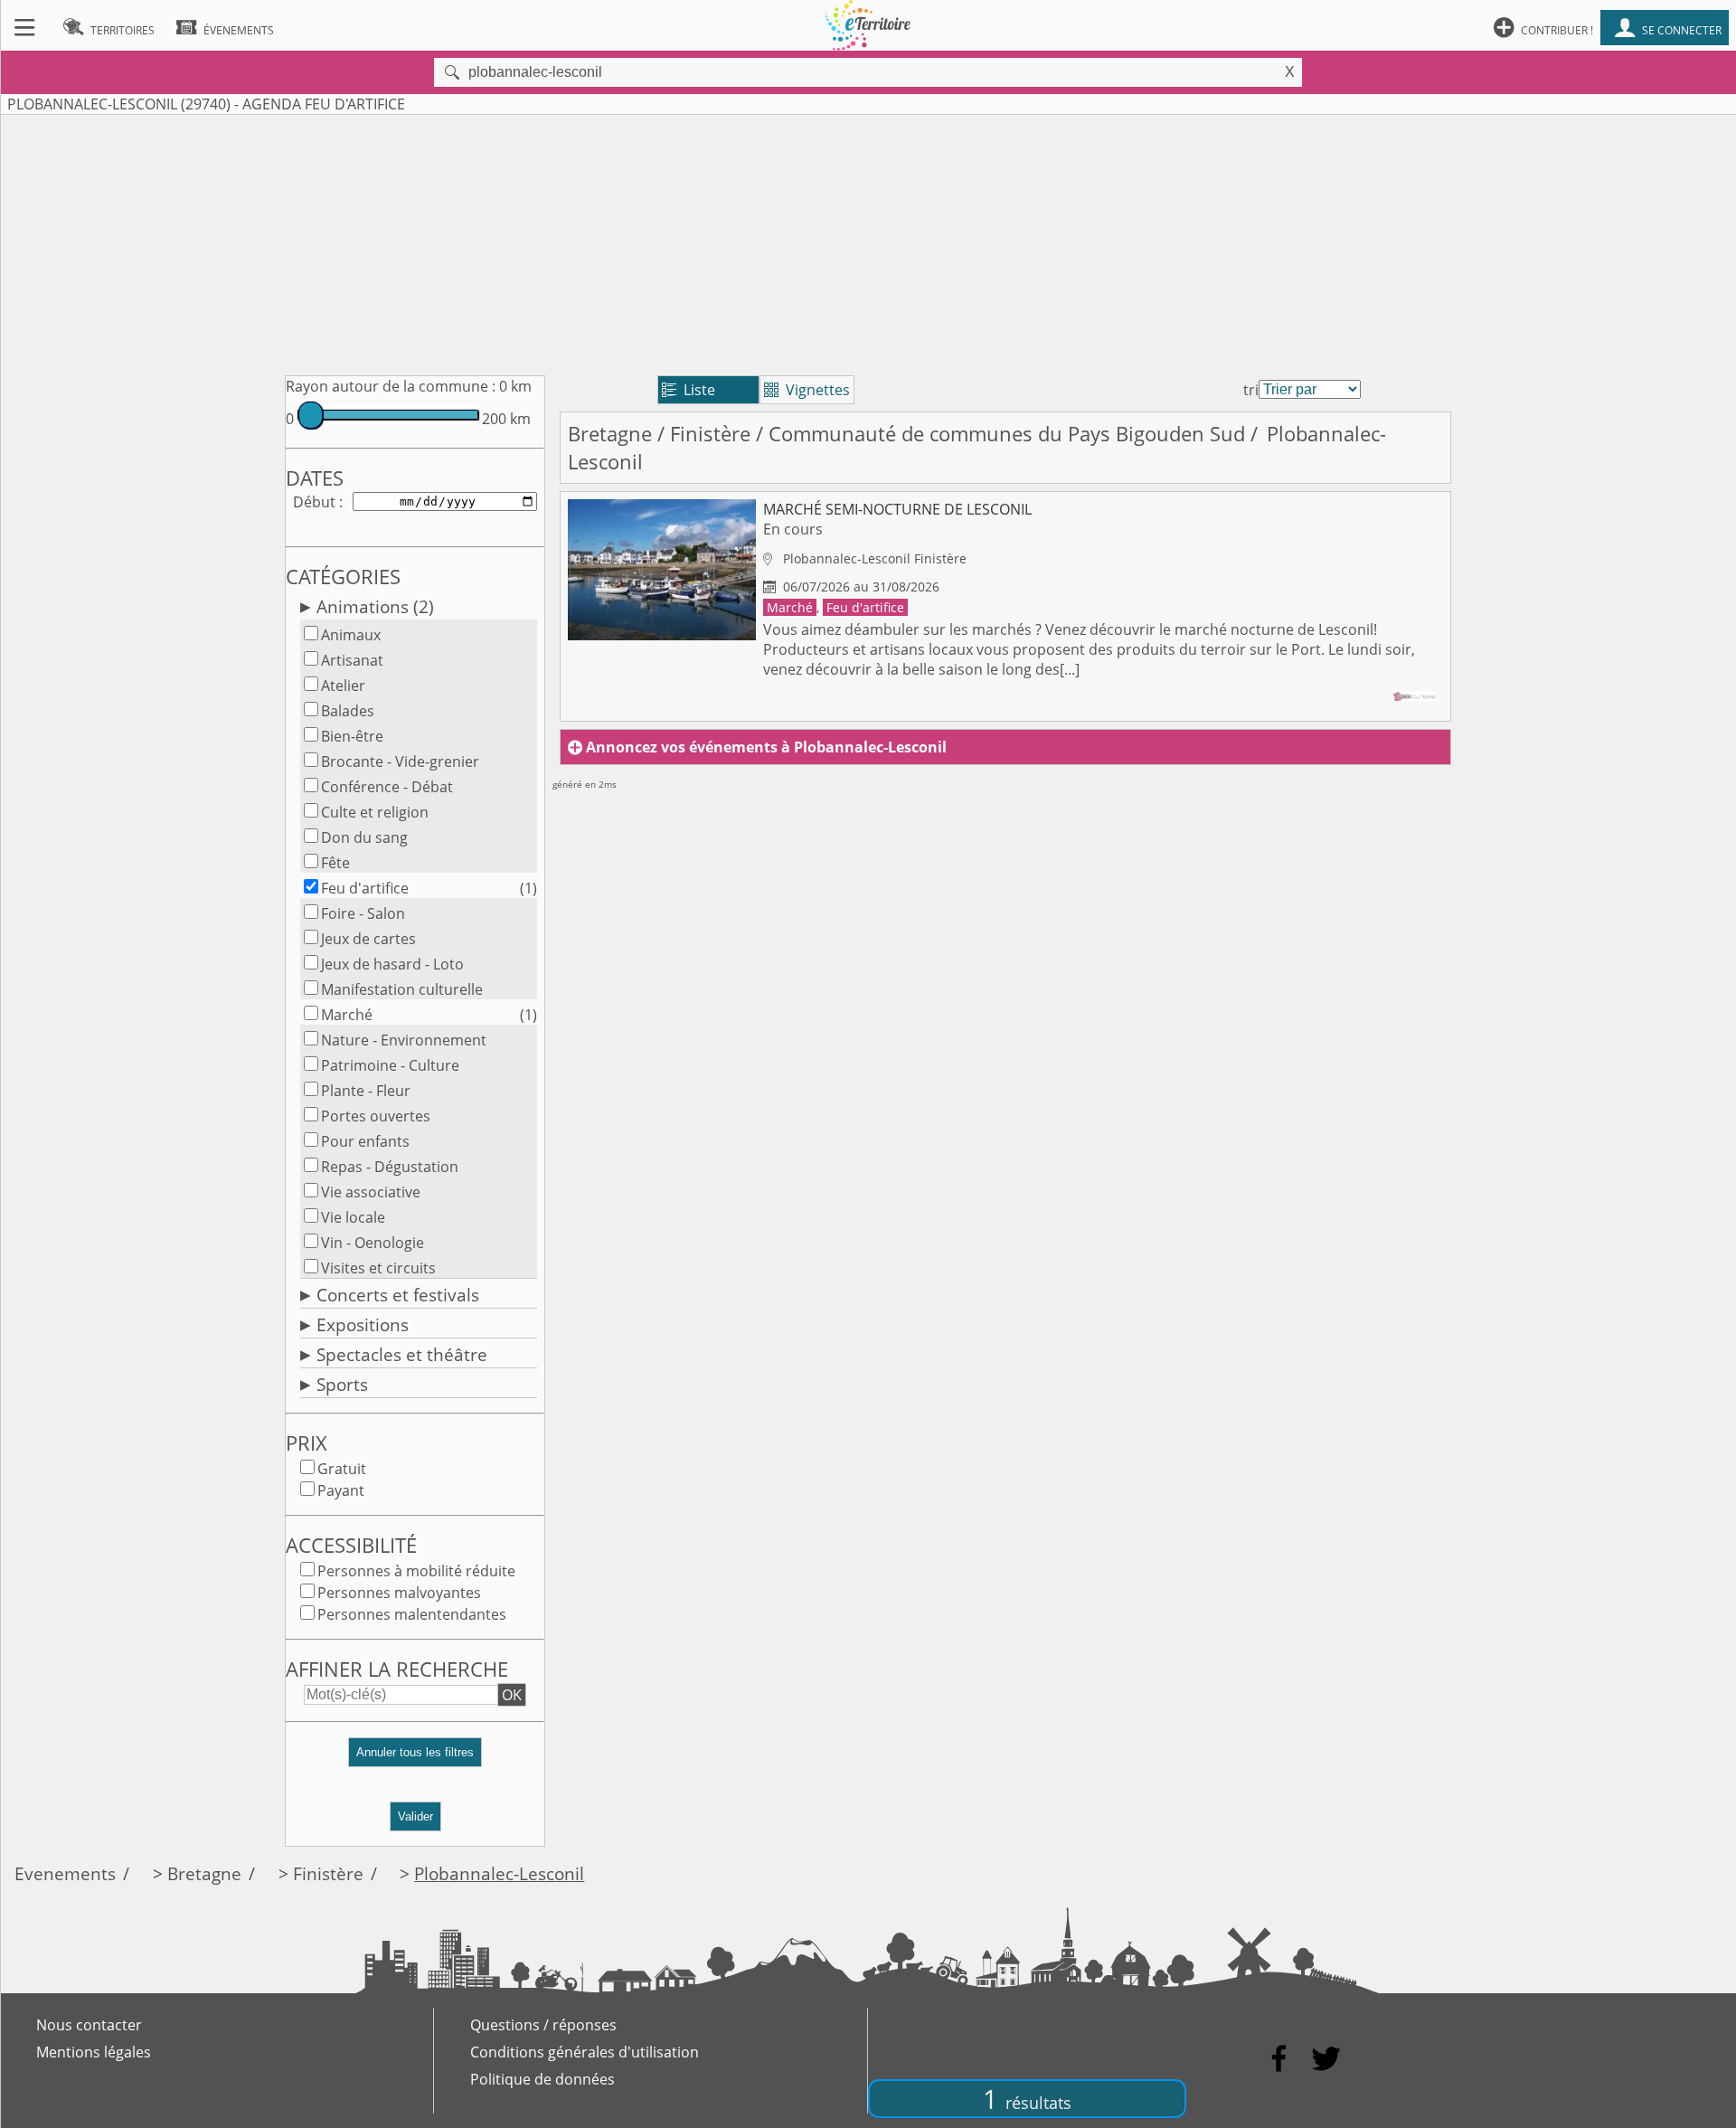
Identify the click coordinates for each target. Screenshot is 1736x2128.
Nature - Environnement (404, 1040)
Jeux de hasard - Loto (392, 964)
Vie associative (371, 1192)
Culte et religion (375, 812)
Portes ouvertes (376, 1116)
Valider (415, 1816)
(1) (528, 888)
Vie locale (353, 1217)
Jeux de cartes (368, 939)
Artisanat (352, 660)
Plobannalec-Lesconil (499, 1873)
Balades (348, 711)
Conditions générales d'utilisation (585, 2052)
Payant (341, 1490)
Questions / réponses (543, 2025)
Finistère (710, 434)
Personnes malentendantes (412, 1614)
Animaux (351, 635)
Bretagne (610, 434)
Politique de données (542, 2079)
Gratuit (342, 1469)
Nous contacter (89, 2025)
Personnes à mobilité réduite (416, 1571)
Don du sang (364, 837)
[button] (415, 1759)
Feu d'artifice (365, 888)
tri (1251, 390)
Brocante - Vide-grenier (400, 761)
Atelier (343, 686)
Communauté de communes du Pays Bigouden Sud (1007, 434)
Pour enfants (365, 1141)
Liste (689, 390)
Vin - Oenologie (373, 1243)
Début (314, 502)
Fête (335, 863)
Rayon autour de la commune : (391, 386)
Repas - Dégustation (390, 1167)
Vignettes (807, 390)
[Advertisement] (868, 241)
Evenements (65, 1873)
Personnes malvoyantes (399, 1593)
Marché (347, 1015)
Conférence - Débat (387, 787)
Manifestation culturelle (402, 989)
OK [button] (512, 1695)
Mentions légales (94, 2052)
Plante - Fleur (366, 1091)
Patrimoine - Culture (390, 1065)
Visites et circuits (378, 1268)
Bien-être (352, 736)
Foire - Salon (363, 913)
